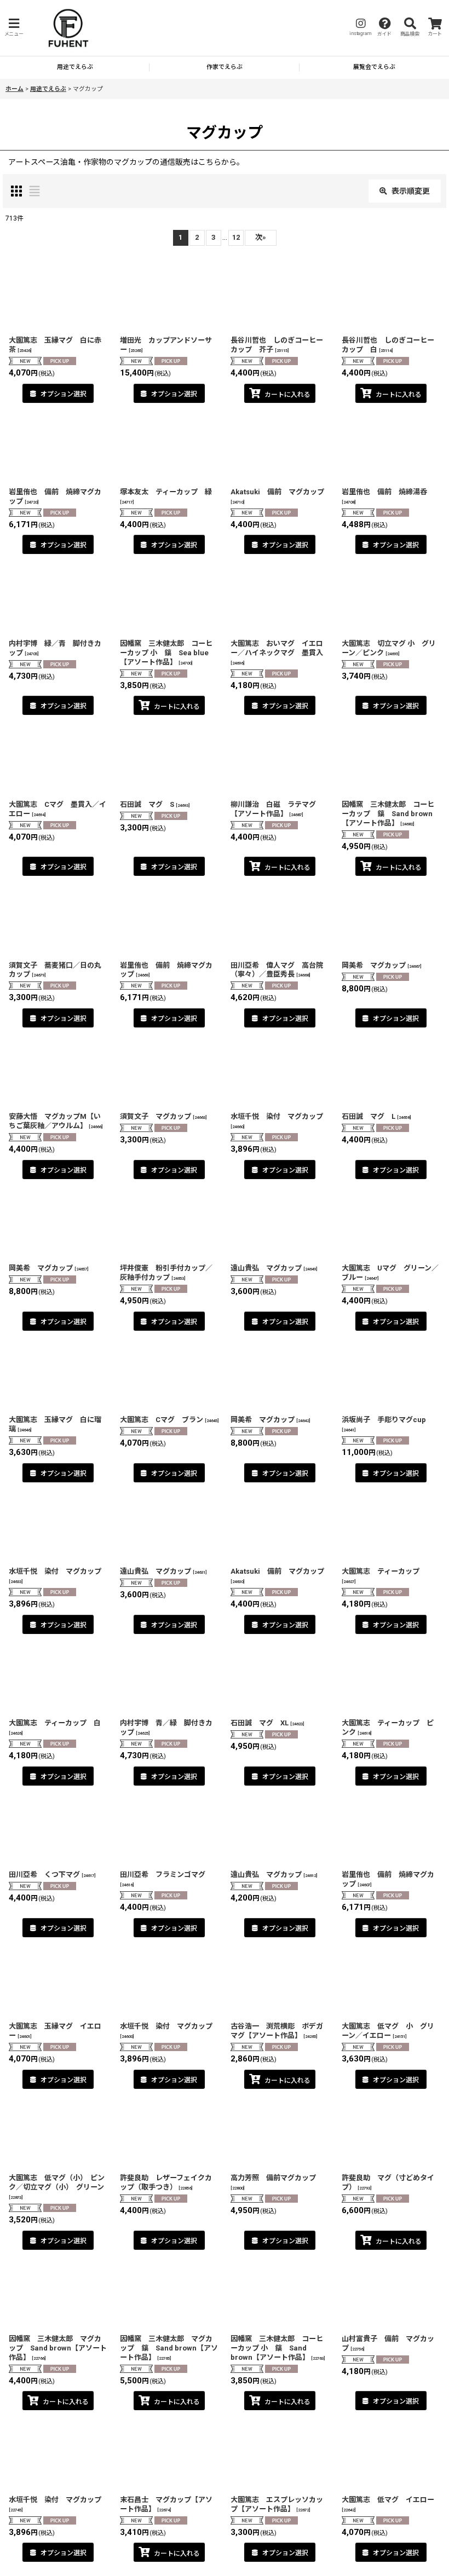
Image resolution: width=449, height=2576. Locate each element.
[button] (14, 28)
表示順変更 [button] (411, 191)
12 (236, 237)
